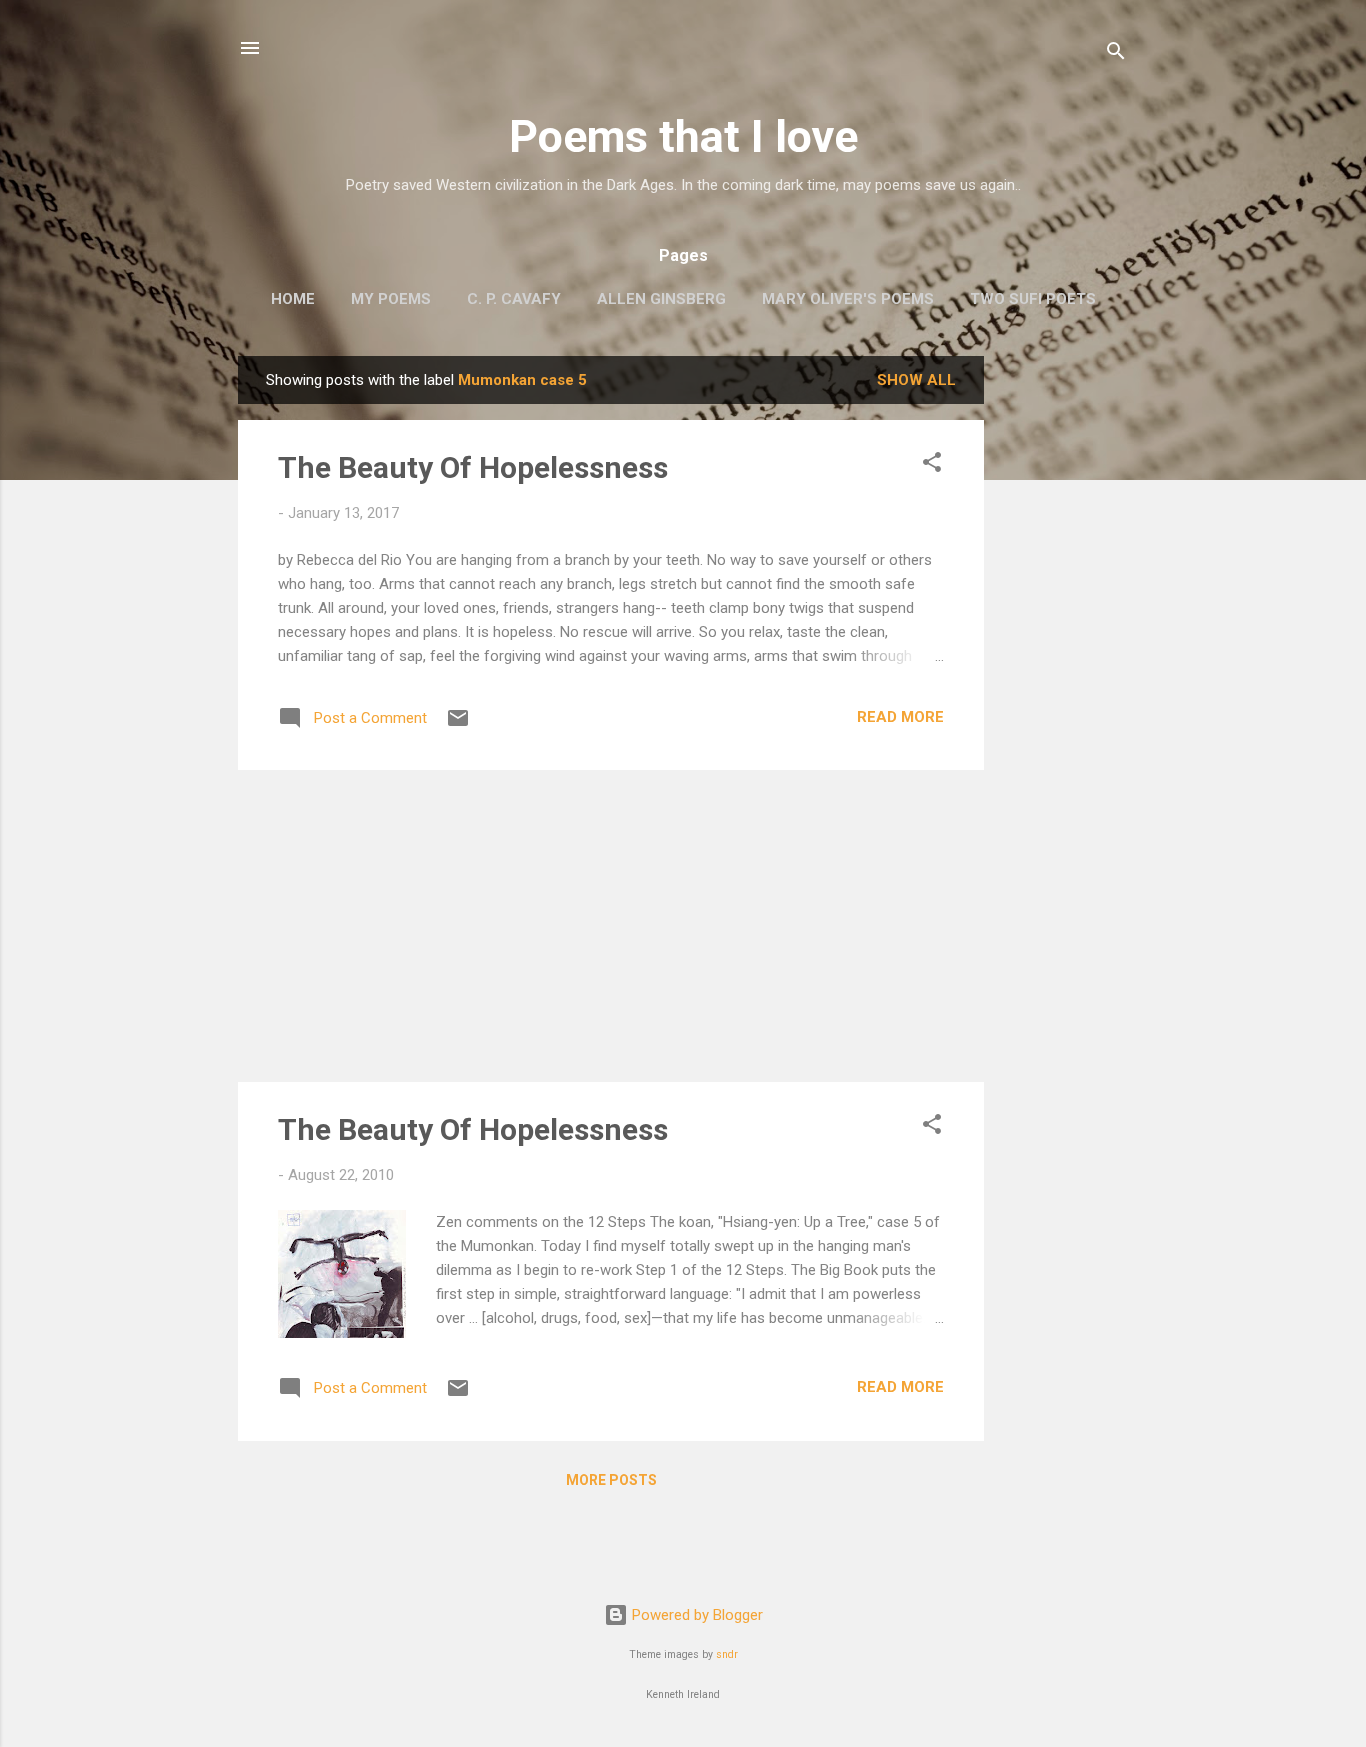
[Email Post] (458, 725)
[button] (932, 465)
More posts (611, 1480)
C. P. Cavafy (514, 299)
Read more (900, 717)
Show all (916, 380)
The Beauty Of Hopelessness (473, 467)
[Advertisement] (1064, 656)
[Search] (1116, 54)
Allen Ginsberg (661, 299)
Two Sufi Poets (1033, 299)
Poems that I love (683, 136)
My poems (391, 299)
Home (293, 299)
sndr (727, 1654)
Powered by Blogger (695, 1615)
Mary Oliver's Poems (848, 299)
